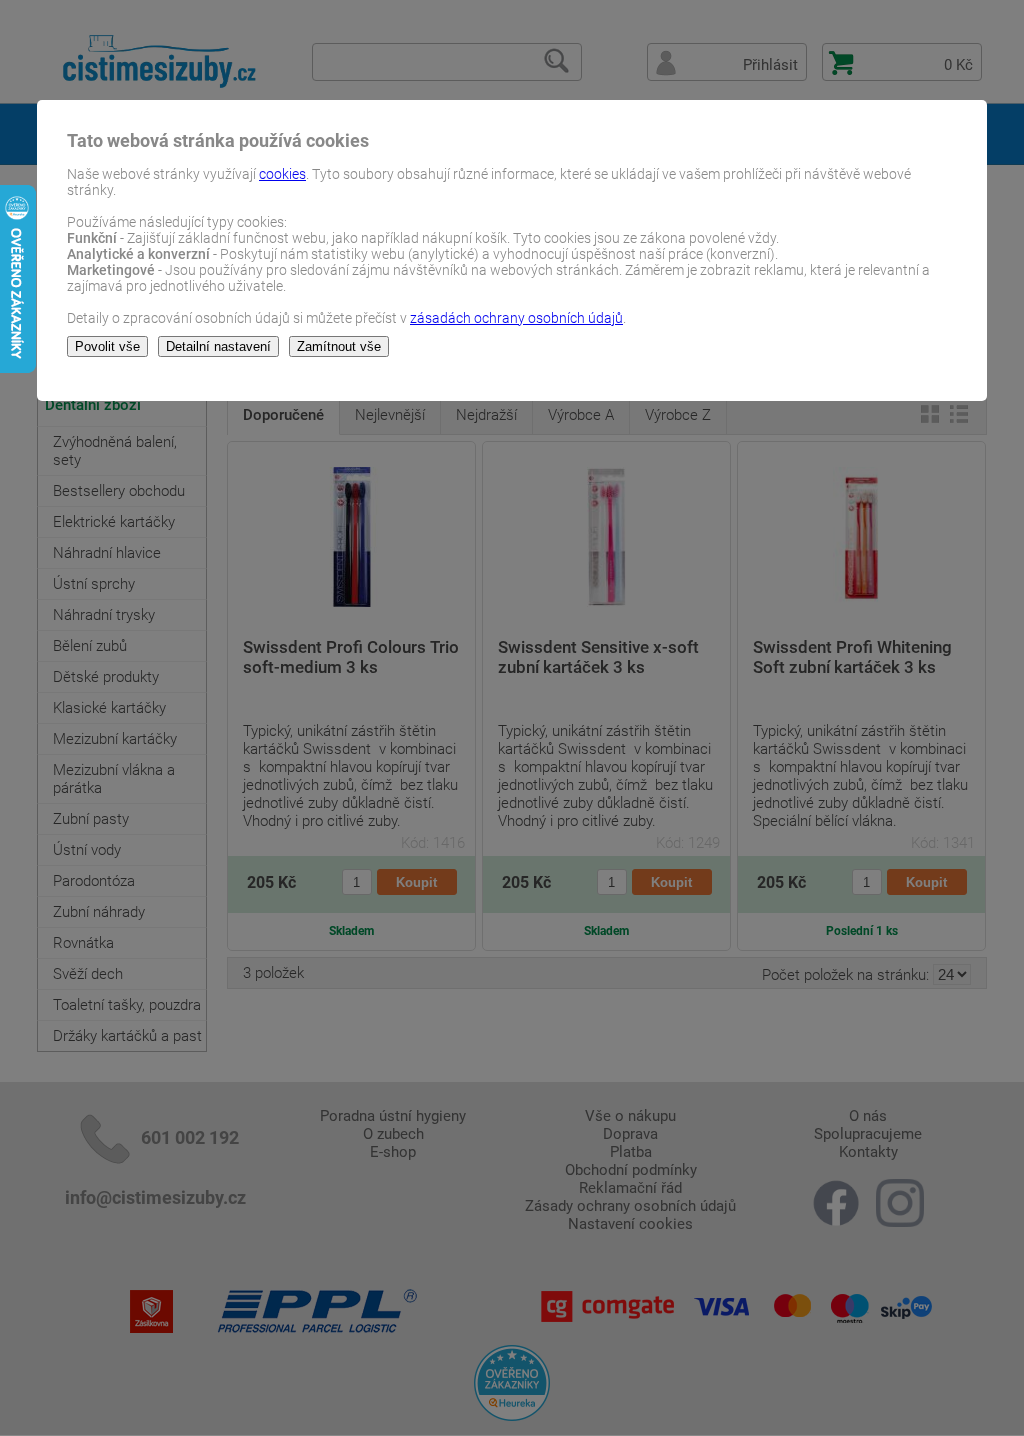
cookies (282, 174)
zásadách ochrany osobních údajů (516, 318)
